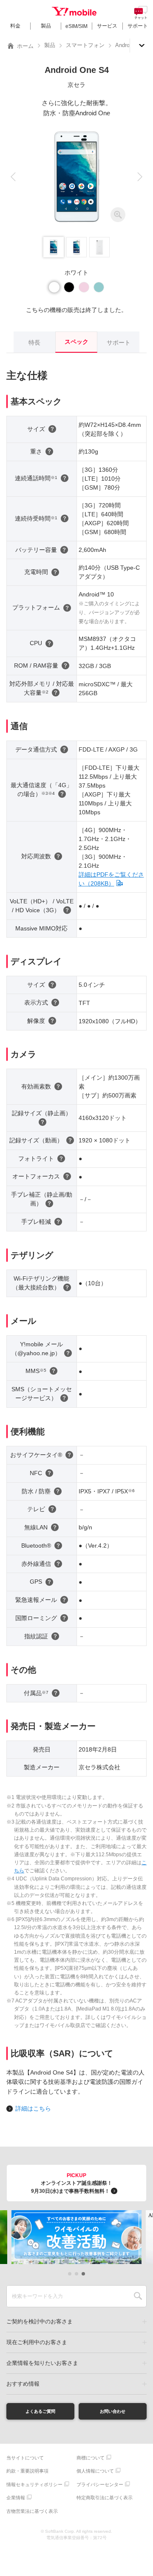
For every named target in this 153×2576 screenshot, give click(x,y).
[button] (13, 177)
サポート (138, 26)
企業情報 (16, 2498)
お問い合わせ (113, 2411)
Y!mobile (74, 11)
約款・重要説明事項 (27, 2471)
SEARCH (138, 2296)
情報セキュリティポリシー (34, 2484)
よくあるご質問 (40, 2411)
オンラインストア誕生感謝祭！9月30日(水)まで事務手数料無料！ (72, 2183)
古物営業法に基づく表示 (32, 2511)
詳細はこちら (33, 2108)
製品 (46, 26)
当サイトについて (25, 2458)
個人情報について (95, 2471)
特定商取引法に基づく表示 (105, 2498)
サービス (107, 26)
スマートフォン (85, 45)
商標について (91, 2458)
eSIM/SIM (76, 26)
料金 (15, 26)
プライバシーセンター (100, 2484)
